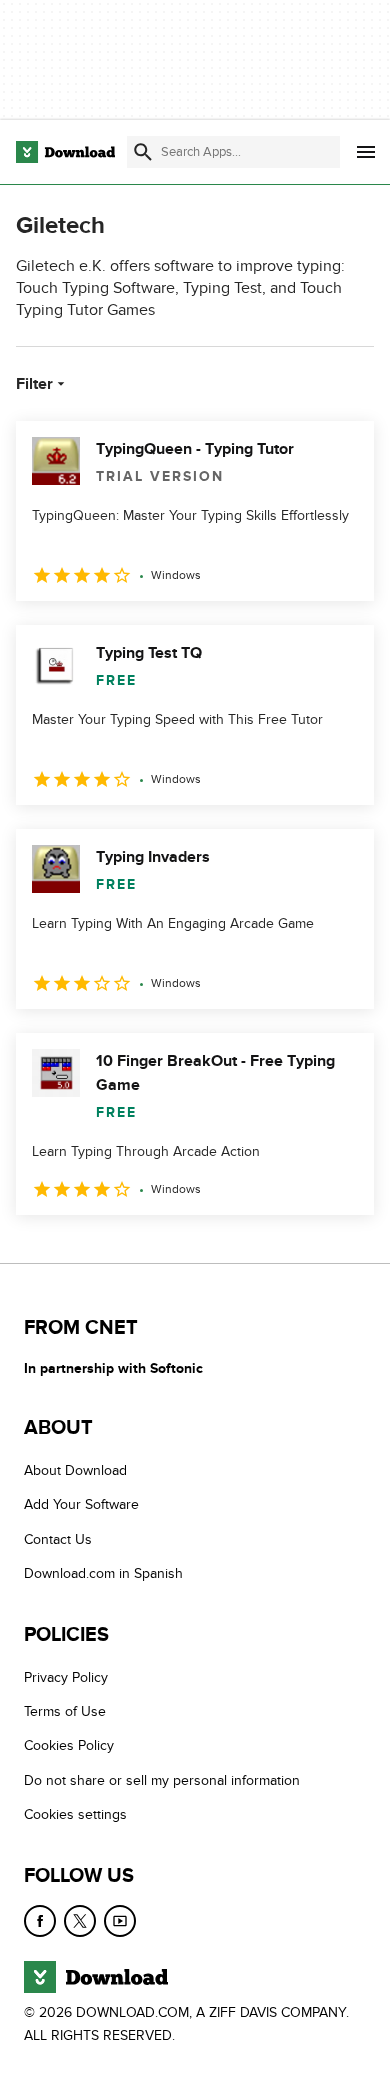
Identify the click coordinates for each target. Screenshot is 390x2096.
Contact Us (58, 1539)
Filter (34, 384)
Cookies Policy (69, 1746)
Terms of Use (65, 1711)
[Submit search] (143, 152)
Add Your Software (81, 1505)
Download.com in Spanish (103, 1574)
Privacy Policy (66, 1677)
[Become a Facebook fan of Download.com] (40, 1921)
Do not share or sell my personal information (162, 1780)
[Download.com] (65, 152)
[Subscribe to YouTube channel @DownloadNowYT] (120, 1921)
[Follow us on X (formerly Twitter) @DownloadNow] (80, 1921)
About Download (75, 1470)
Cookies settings (75, 1815)
